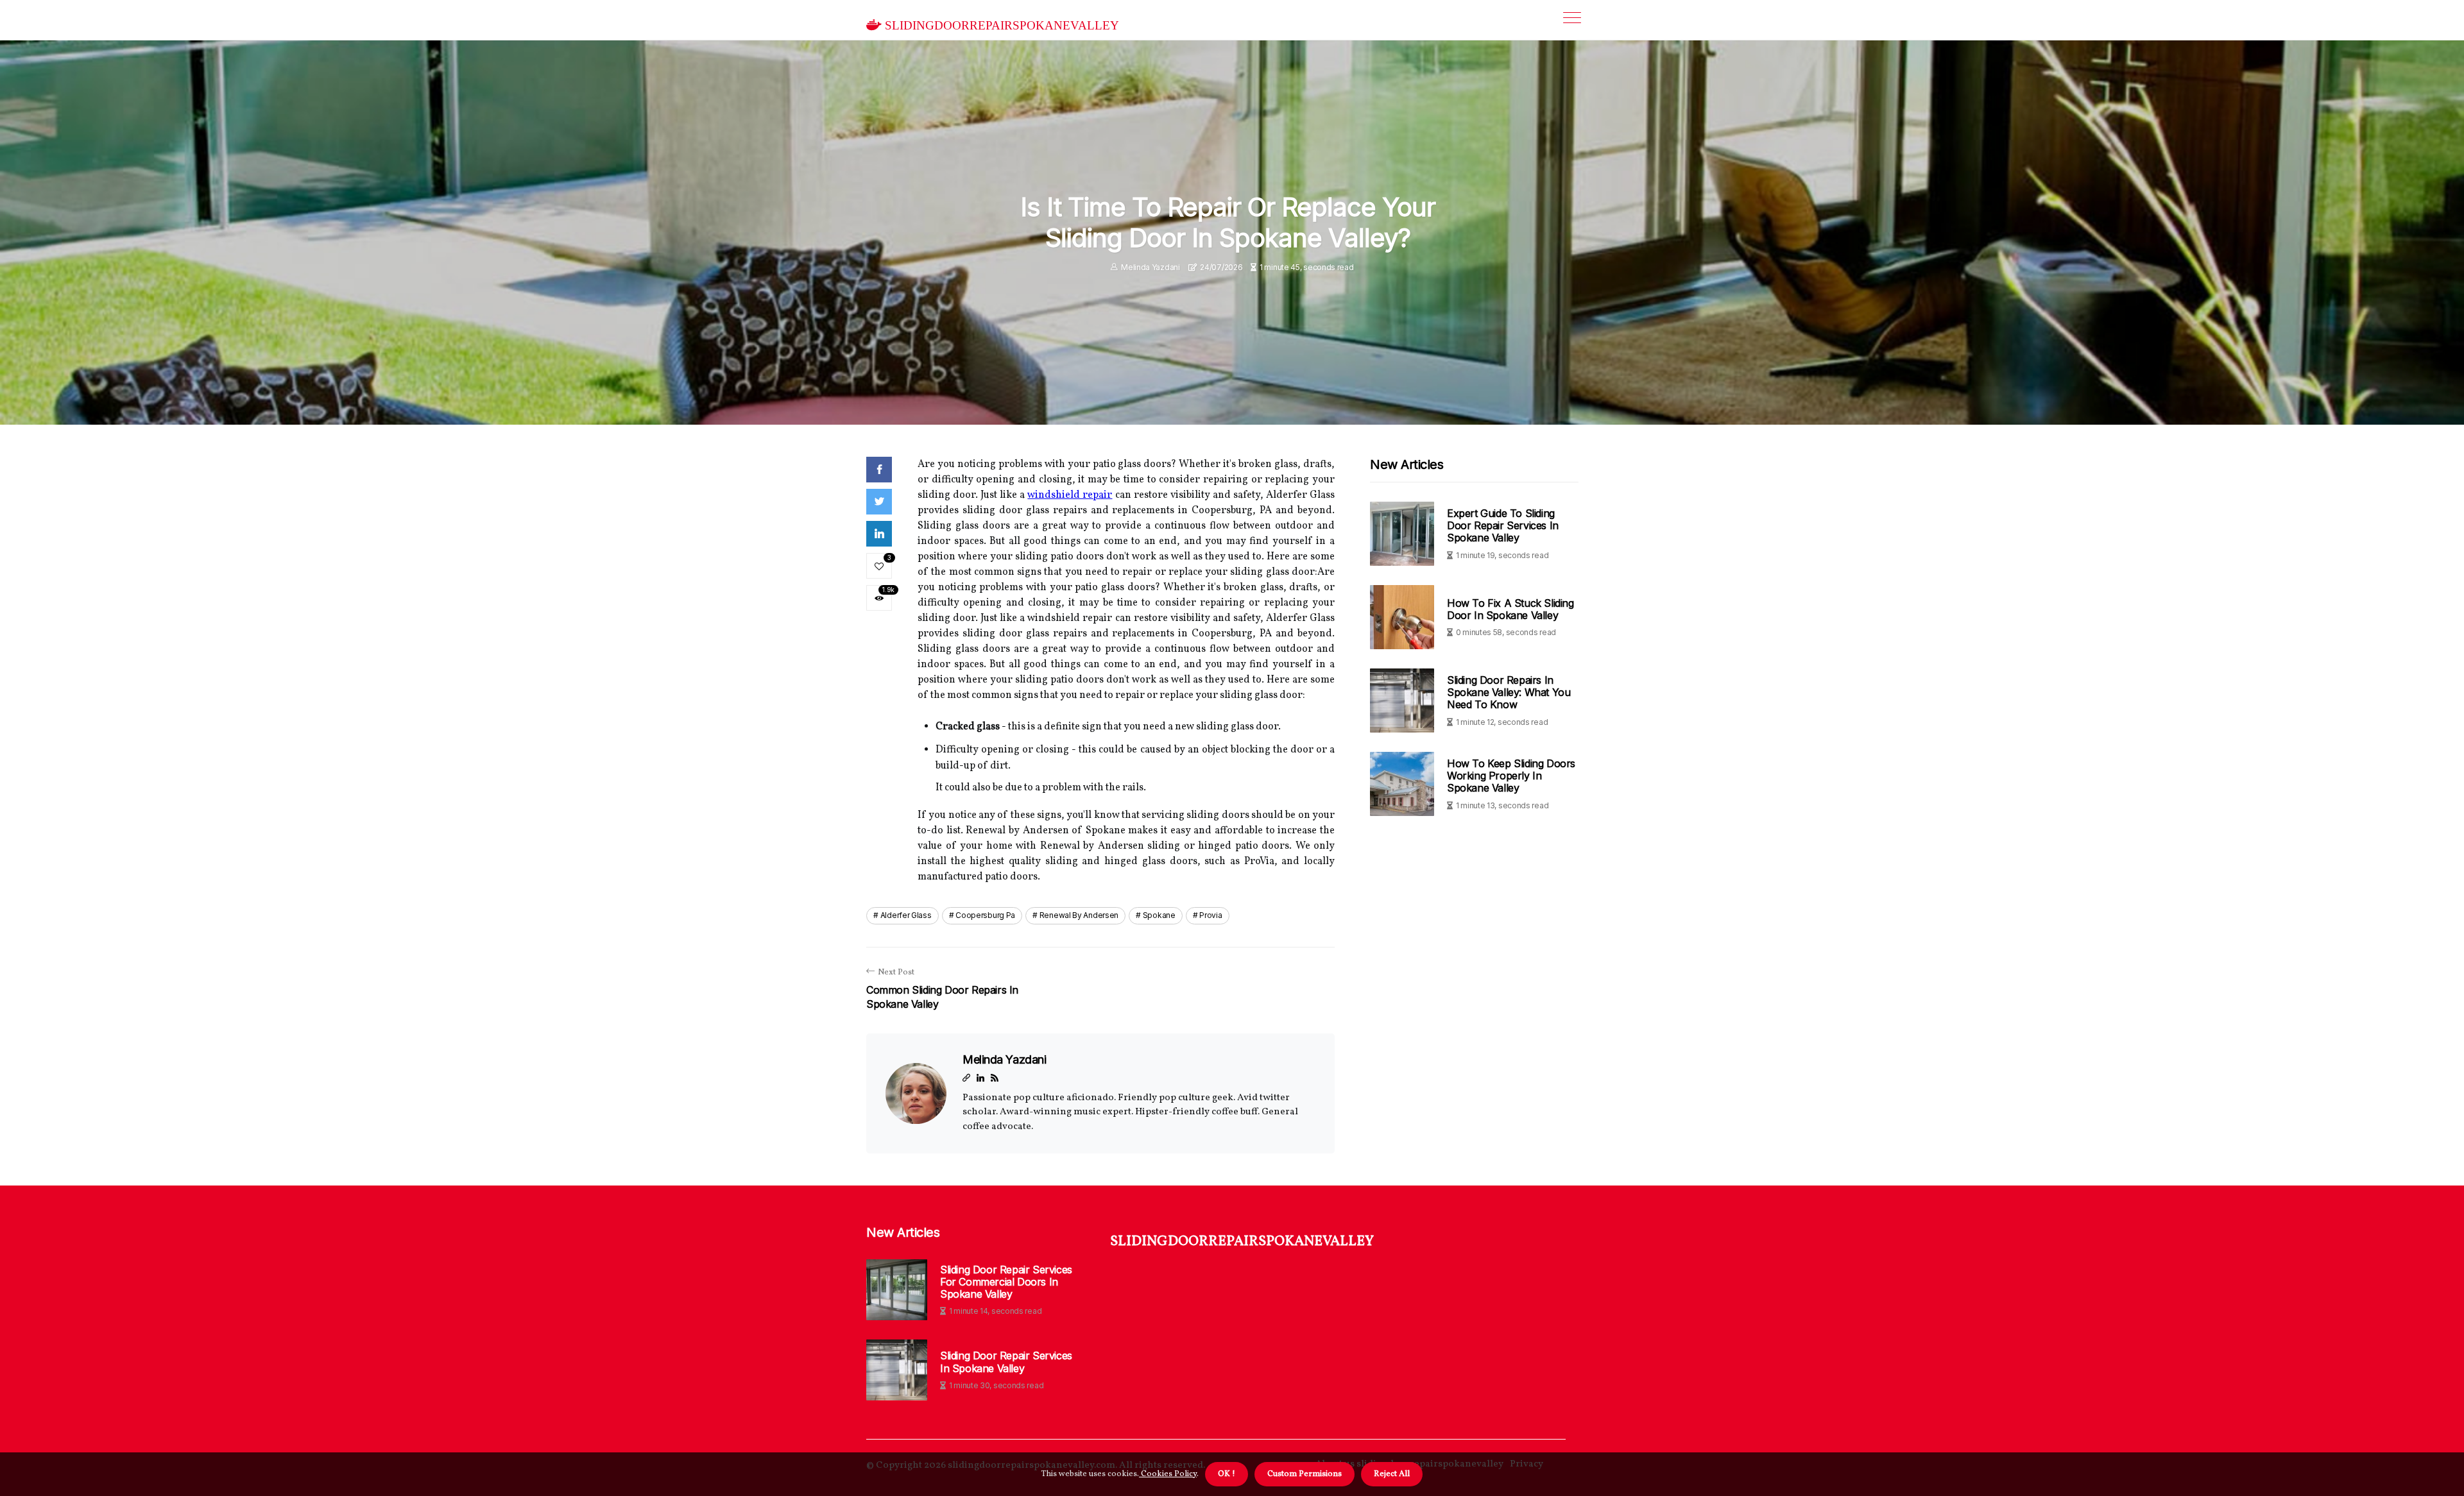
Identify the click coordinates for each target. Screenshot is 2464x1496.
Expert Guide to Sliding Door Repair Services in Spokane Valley (1503, 525)
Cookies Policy (1168, 1474)
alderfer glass (906, 915)
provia (1211, 915)
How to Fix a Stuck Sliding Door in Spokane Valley (1510, 609)
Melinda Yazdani (1151, 267)
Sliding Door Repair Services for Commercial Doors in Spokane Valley (1006, 1282)
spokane (1159, 915)
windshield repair (1070, 495)
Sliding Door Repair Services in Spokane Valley (1006, 1362)
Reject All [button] (1392, 1474)
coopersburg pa (985, 915)
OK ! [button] (1227, 1474)
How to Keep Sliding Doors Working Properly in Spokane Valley (1511, 776)
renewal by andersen (1079, 915)
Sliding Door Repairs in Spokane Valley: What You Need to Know (1509, 692)
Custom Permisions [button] (1305, 1474)
